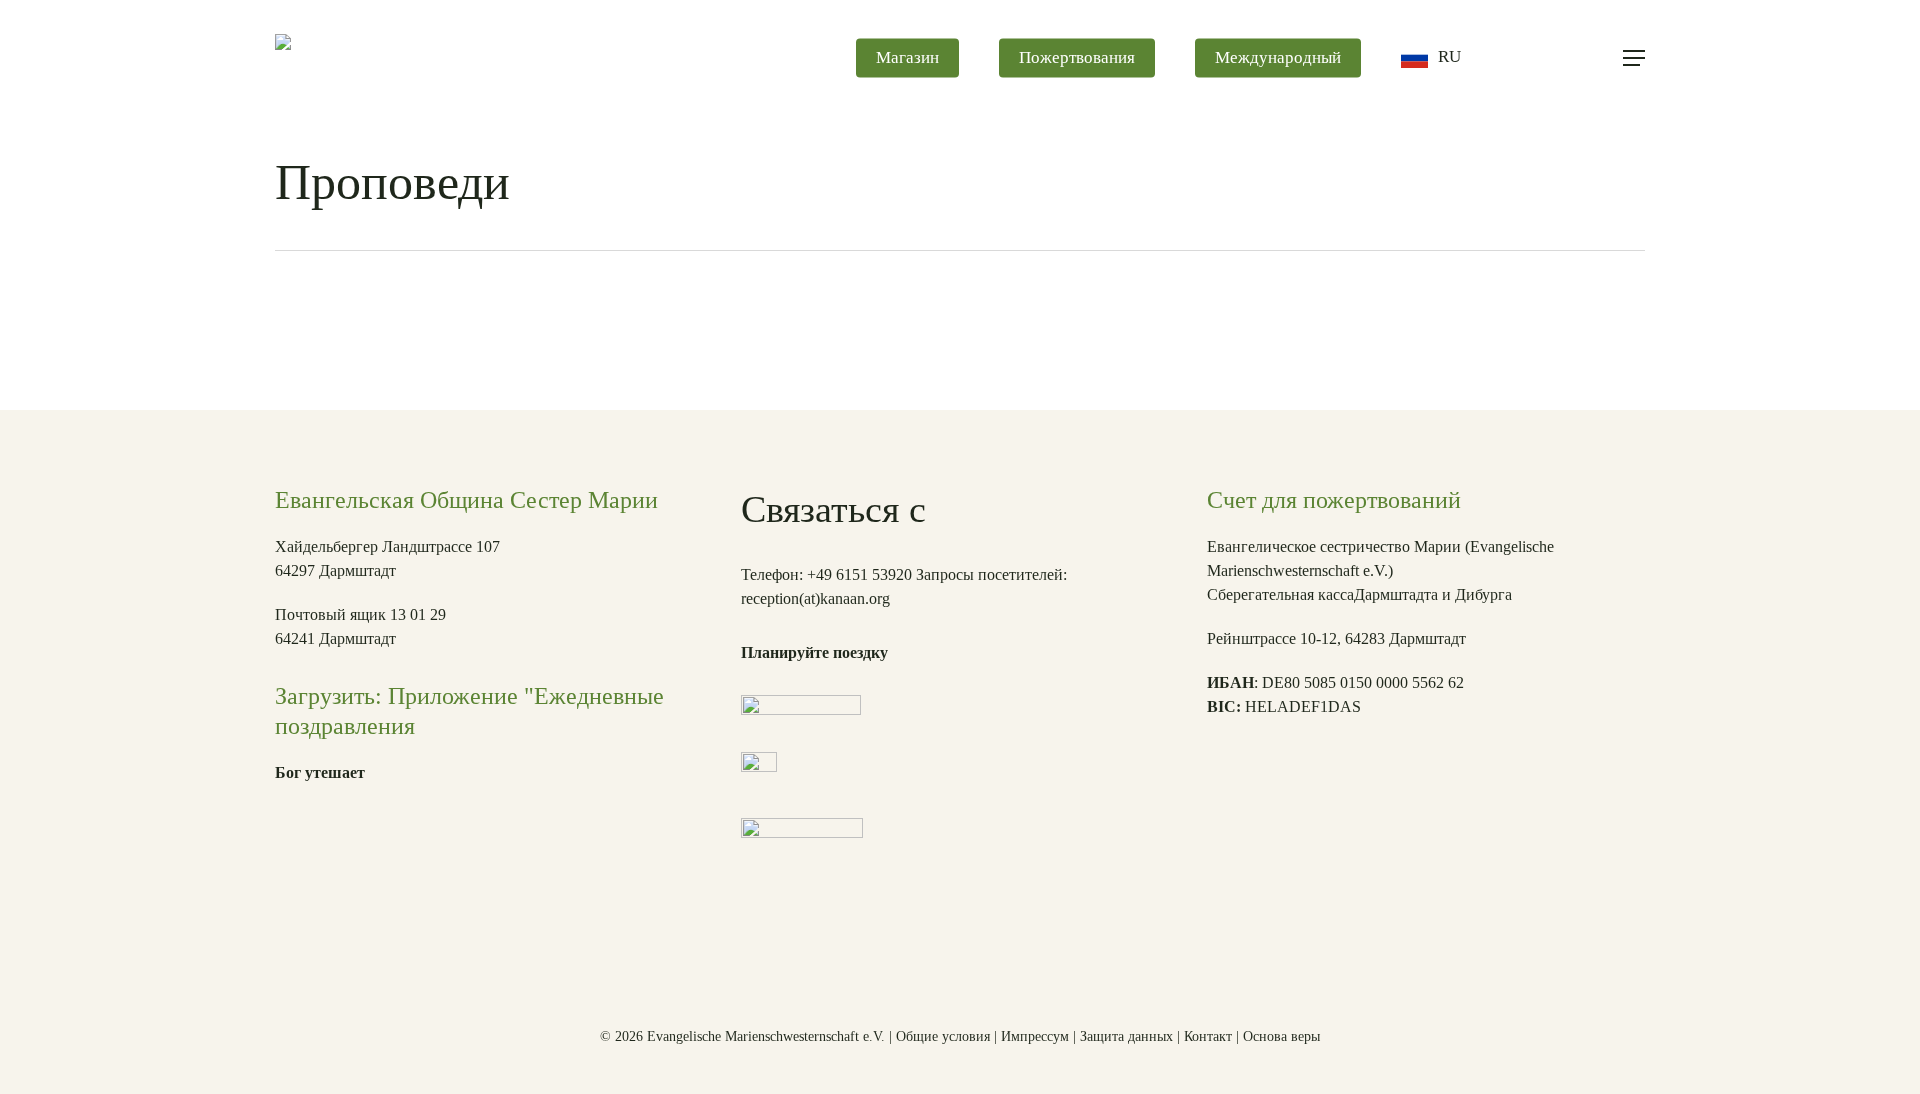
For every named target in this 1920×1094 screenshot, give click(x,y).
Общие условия (943, 1036)
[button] (1634, 58)
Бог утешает (320, 772)
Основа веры (1281, 1036)
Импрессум (1035, 1036)
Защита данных (1126, 1036)
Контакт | (1213, 1036)
